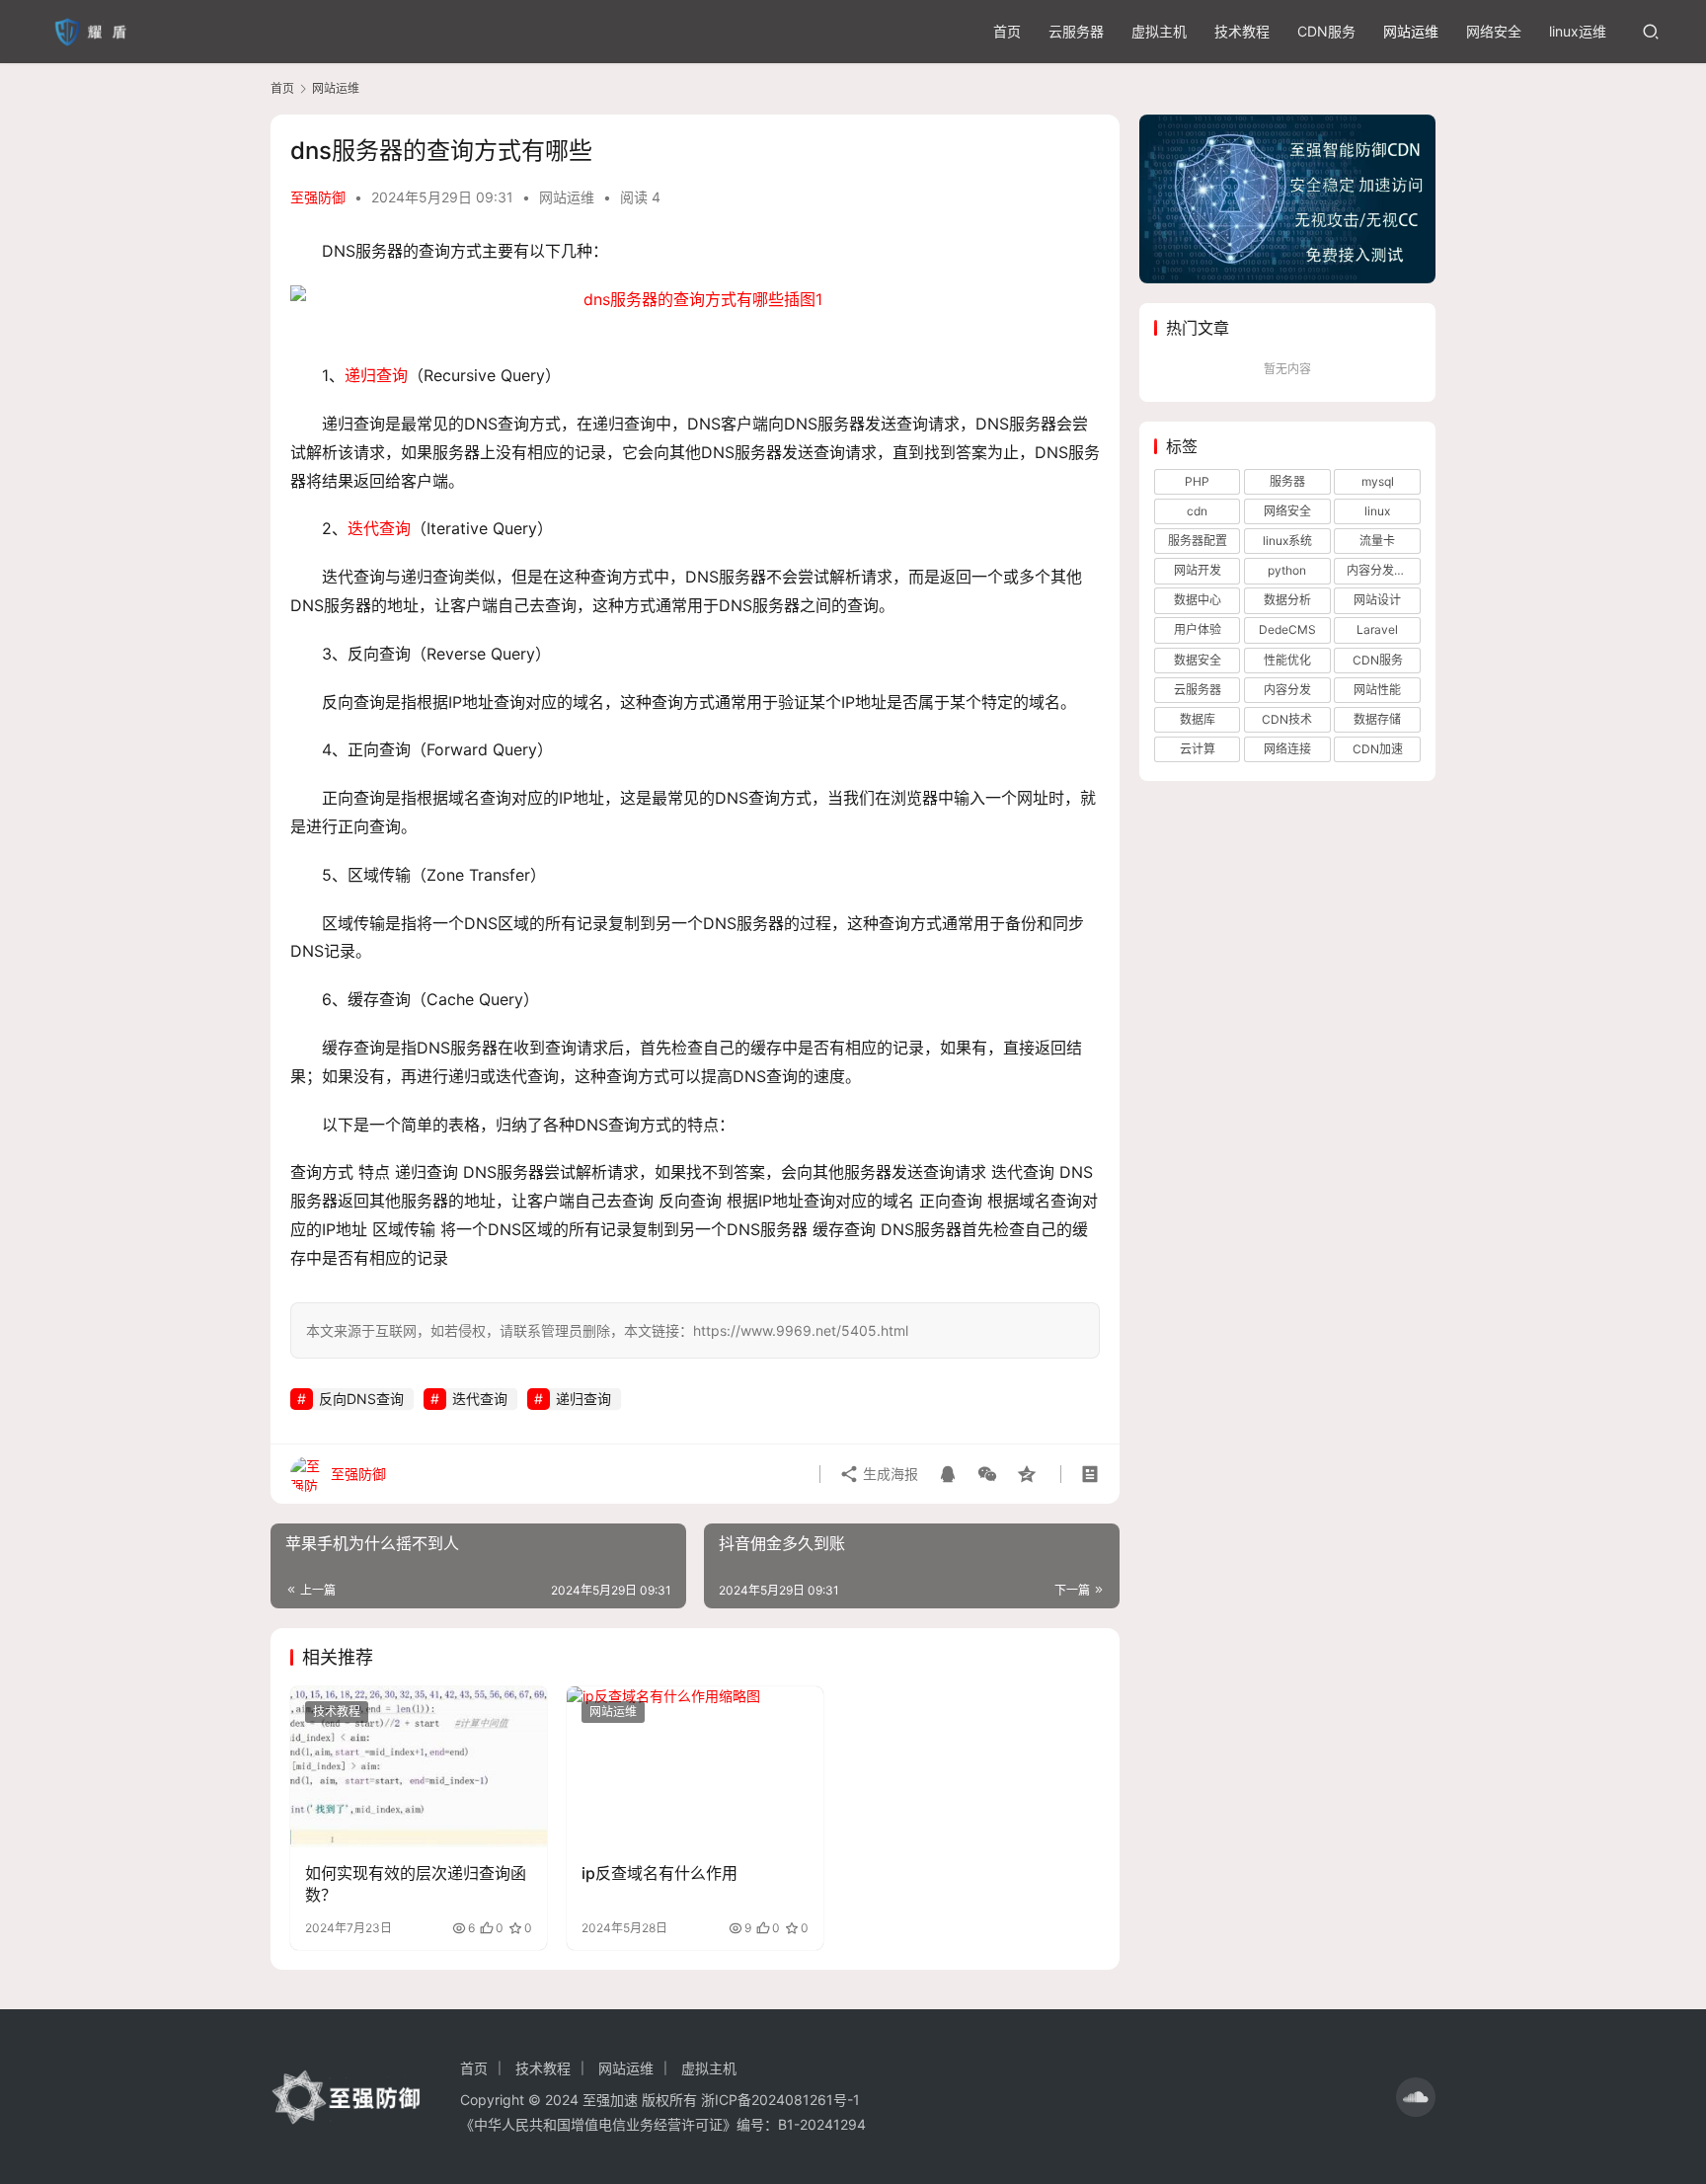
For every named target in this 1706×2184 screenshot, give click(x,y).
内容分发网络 (1382, 570)
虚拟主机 (1159, 31)
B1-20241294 (822, 2124)
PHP (1197, 481)
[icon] (1416, 2097)
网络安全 (1494, 31)
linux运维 (1578, 31)
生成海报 (889, 1474)
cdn (1197, 511)
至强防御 (318, 197)
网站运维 (1411, 31)
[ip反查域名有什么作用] (695, 1766)
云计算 (1198, 749)
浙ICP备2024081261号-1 (780, 2100)
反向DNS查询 (361, 1399)
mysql (1378, 481)
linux (1377, 511)
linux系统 (1287, 541)
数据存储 (1377, 719)
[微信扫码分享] (987, 1474)
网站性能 (1377, 690)
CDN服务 (1326, 31)
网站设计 (1377, 600)
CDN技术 (1287, 719)
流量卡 (1377, 541)
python (1287, 570)
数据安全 (1198, 660)
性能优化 (1287, 660)
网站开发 (1198, 570)
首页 (1007, 31)
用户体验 (1198, 629)
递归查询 (376, 375)
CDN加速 (1378, 749)
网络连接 (1287, 749)
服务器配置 (1198, 541)
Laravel (1377, 629)
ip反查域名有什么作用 (659, 1873)
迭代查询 (379, 528)
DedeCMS (1287, 629)
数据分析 (1287, 600)
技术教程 (1242, 31)
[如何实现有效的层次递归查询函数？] (419, 1766)
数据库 (1198, 719)
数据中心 (1198, 600)
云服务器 (1076, 31)
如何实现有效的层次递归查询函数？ (416, 1884)
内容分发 (1287, 690)
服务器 (1287, 481)
